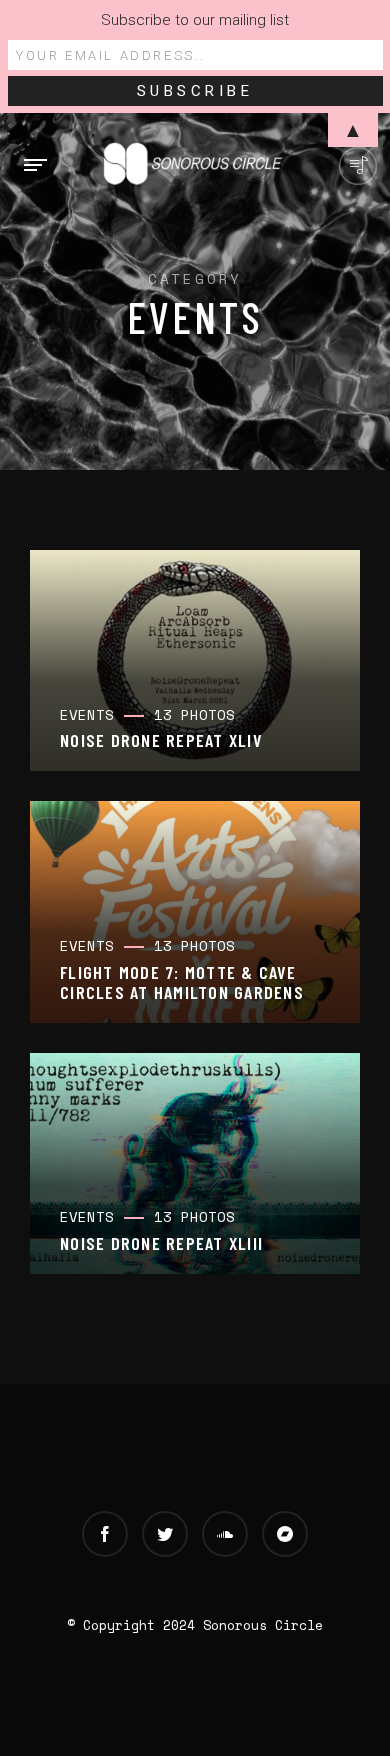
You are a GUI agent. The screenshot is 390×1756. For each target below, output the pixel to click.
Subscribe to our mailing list (195, 20)
